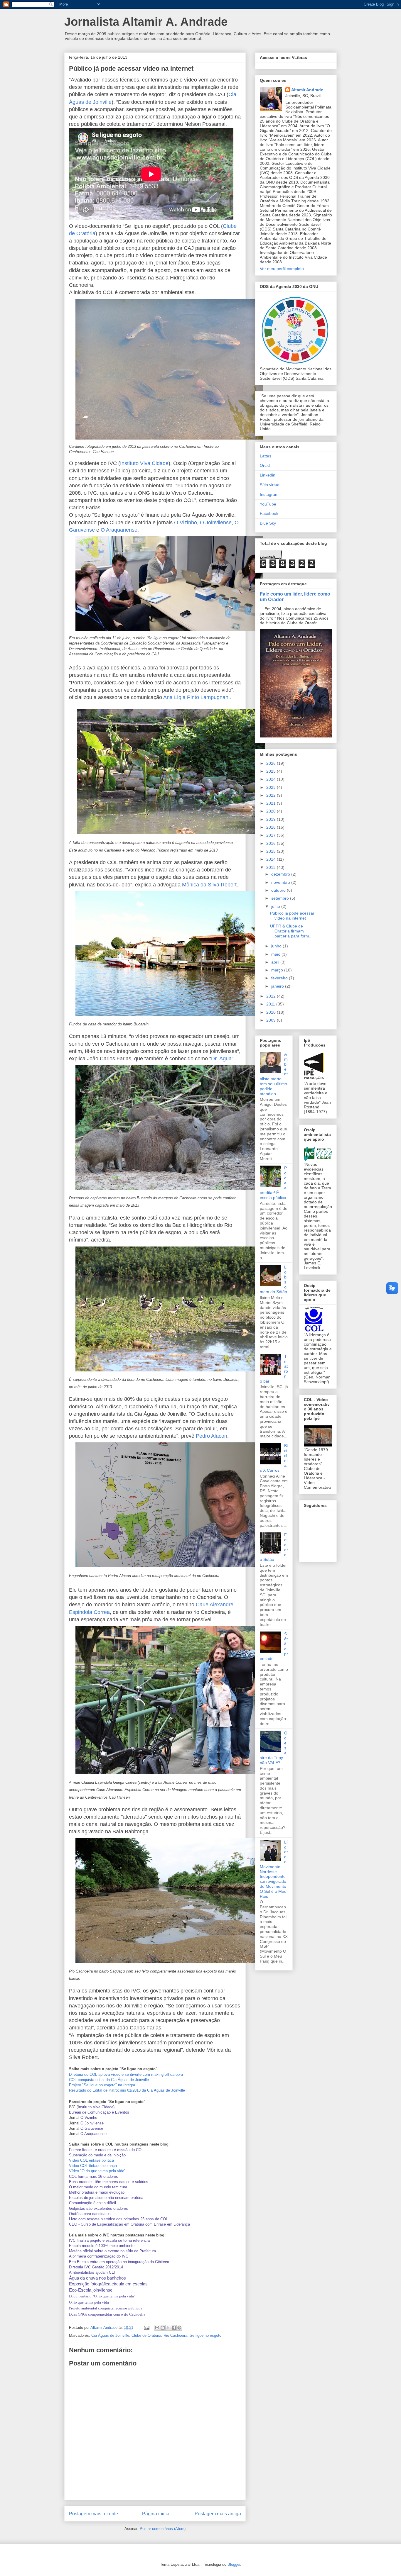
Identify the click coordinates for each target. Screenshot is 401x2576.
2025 (272, 771)
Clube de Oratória (146, 2335)
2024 (272, 779)
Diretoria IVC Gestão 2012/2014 (96, 2267)
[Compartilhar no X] (168, 2328)
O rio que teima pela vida (89, 2302)
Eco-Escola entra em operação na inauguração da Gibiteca (119, 2262)
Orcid (265, 465)
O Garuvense (92, 2128)
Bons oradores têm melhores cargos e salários (109, 2182)
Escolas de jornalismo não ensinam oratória (106, 2198)
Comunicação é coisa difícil (92, 2203)
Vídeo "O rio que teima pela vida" (97, 2171)
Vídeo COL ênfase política (91, 2160)
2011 (271, 1004)
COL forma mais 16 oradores (93, 2176)
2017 (272, 835)
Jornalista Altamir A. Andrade (146, 22)
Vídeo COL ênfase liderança (93, 2166)
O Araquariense (119, 530)
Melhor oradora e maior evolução (97, 2192)
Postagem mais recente (93, 2514)
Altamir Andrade (307, 90)
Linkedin (268, 475)
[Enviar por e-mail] (157, 2328)
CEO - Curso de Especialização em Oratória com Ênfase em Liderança (129, 2224)
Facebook (269, 513)
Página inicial (156, 2514)
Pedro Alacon (212, 1436)
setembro (281, 898)
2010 (272, 1012)
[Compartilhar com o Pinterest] (179, 2328)
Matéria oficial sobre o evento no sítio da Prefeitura (112, 2251)
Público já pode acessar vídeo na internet (292, 916)
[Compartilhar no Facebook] (174, 2328)
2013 (272, 867)
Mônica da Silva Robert (209, 885)
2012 (272, 996)
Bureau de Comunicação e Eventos (99, 2112)
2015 (272, 851)
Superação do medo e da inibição (97, 2155)
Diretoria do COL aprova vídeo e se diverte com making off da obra (126, 2074)
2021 (272, 803)
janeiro (278, 986)
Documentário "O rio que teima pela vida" (102, 2296)
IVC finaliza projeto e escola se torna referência (109, 2240)
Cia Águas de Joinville (110, 2335)
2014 (272, 859)
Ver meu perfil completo (282, 269)
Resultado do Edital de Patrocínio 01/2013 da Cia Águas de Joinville (127, 2090)
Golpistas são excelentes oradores (98, 2208)
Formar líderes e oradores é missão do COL (106, 2150)
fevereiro (280, 978)
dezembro (281, 874)
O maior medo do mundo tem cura (98, 2187)
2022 (272, 795)
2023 (272, 787)
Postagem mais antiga (218, 2514)
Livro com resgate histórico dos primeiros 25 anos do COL (118, 2219)
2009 (272, 1020)
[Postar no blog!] (163, 2328)
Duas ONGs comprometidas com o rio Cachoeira (107, 2314)
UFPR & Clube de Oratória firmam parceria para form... (291, 931)
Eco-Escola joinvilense (91, 2290)
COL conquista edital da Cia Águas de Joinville (109, 2080)
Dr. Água (221, 1059)
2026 (272, 763)
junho (277, 946)
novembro (281, 882)
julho (276, 906)
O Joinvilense (216, 523)
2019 (272, 819)
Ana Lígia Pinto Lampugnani (196, 697)
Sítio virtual (270, 485)
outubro (279, 890)
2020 (272, 811)
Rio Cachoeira (175, 2335)
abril (276, 962)
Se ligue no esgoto (205, 2335)
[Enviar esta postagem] (146, 2327)
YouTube (268, 504)
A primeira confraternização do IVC (99, 2256)
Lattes (266, 456)
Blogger (234, 2564)
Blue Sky (268, 523)
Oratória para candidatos (90, 2214)
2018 (272, 827)
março (278, 970)
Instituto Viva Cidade (144, 463)
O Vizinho (186, 523)
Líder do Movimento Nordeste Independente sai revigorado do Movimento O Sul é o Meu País (274, 1869)
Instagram (269, 494)
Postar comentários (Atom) (163, 2529)
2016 (272, 843)
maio (276, 954)
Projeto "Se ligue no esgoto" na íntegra (102, 2085)
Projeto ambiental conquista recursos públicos (106, 2308)
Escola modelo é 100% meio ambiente (102, 2246)
